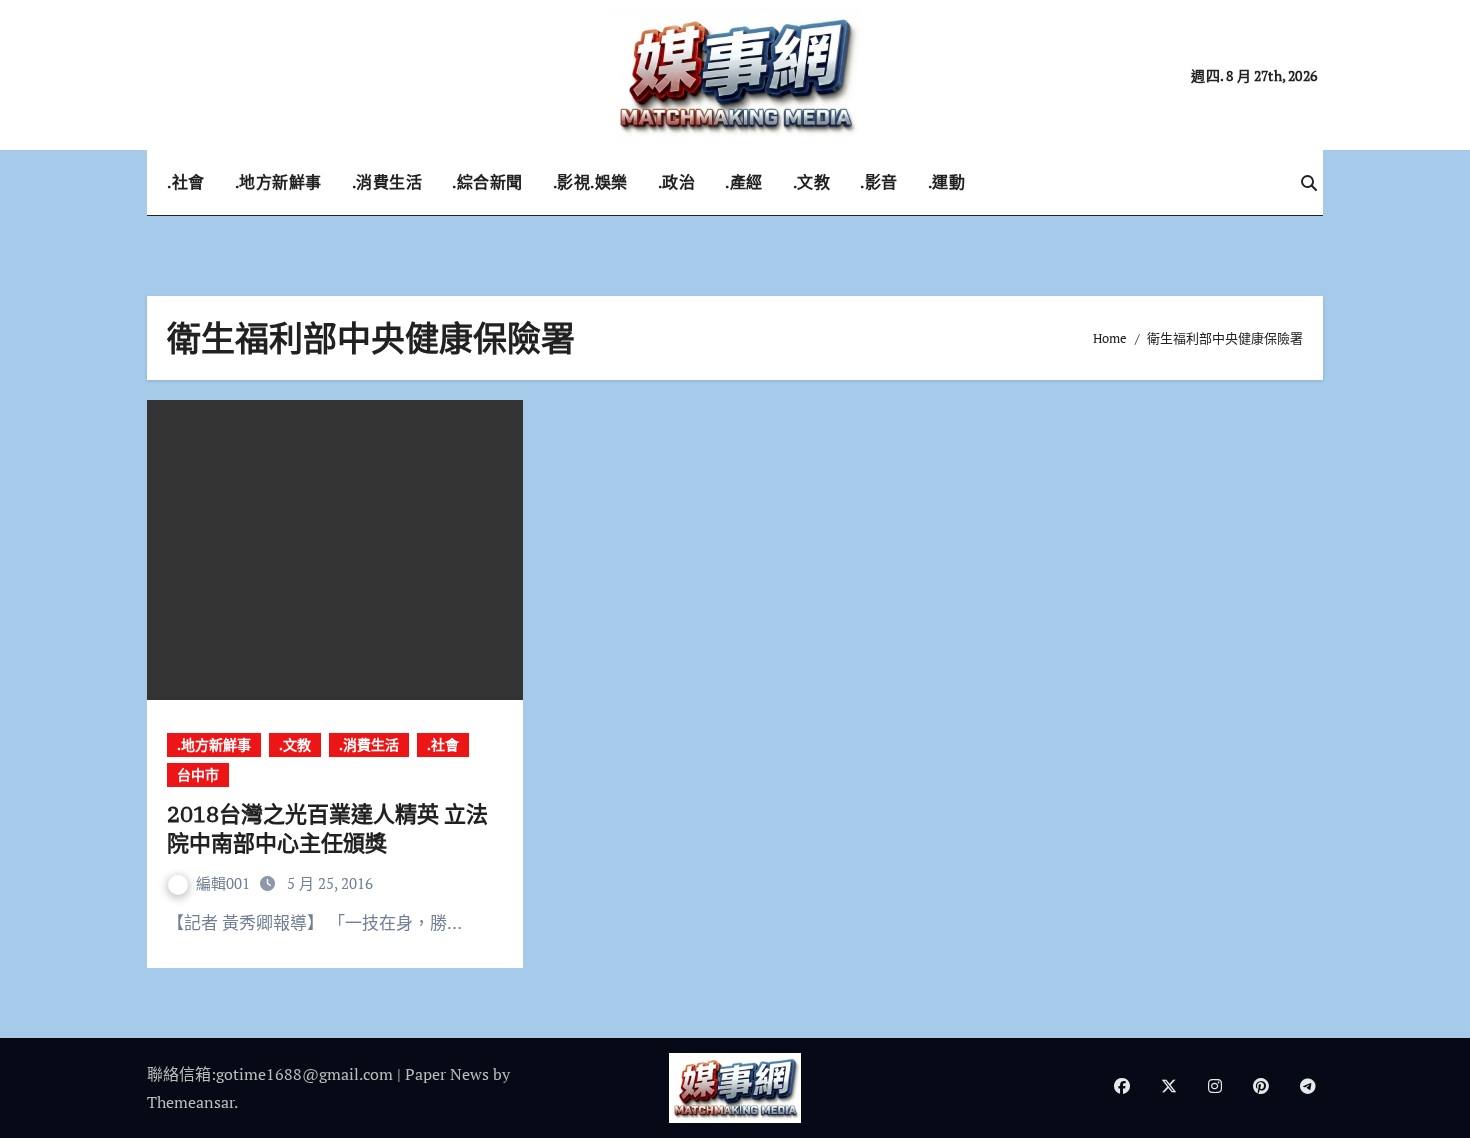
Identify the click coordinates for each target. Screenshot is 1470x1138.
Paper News (447, 1074)
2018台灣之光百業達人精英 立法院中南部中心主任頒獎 (327, 828)
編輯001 (225, 883)
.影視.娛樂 (590, 182)
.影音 (879, 182)
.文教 (812, 182)
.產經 (744, 182)
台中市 (198, 774)
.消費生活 (387, 182)
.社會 (186, 182)
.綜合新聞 (487, 182)
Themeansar (190, 1102)
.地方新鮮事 (278, 182)
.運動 (947, 182)
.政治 (677, 182)
